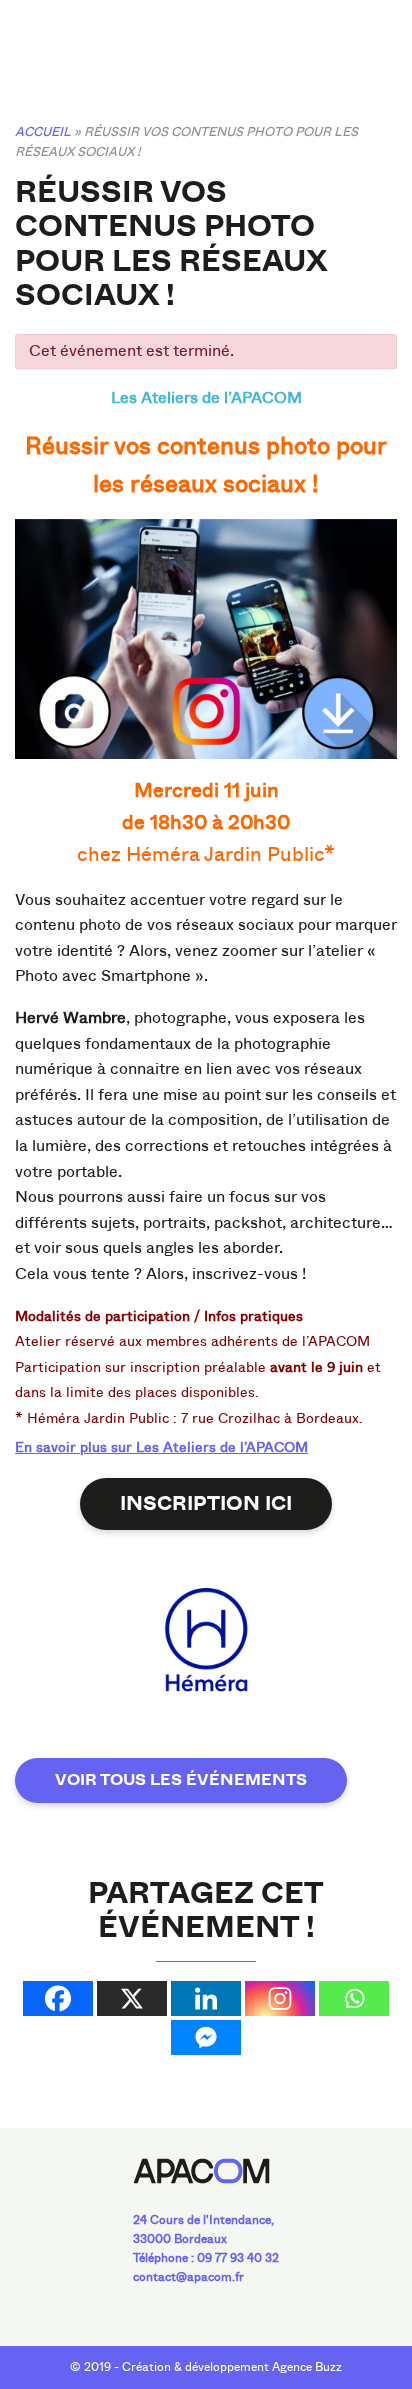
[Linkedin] (206, 1998)
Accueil (43, 131)
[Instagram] (280, 1998)
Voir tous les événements (181, 1780)
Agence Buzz (307, 2367)
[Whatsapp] (354, 1998)
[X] (132, 1998)
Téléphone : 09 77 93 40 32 (206, 2258)
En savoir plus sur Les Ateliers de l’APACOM (161, 1447)
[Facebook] (58, 1998)
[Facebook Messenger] (206, 2037)
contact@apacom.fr (188, 2277)
